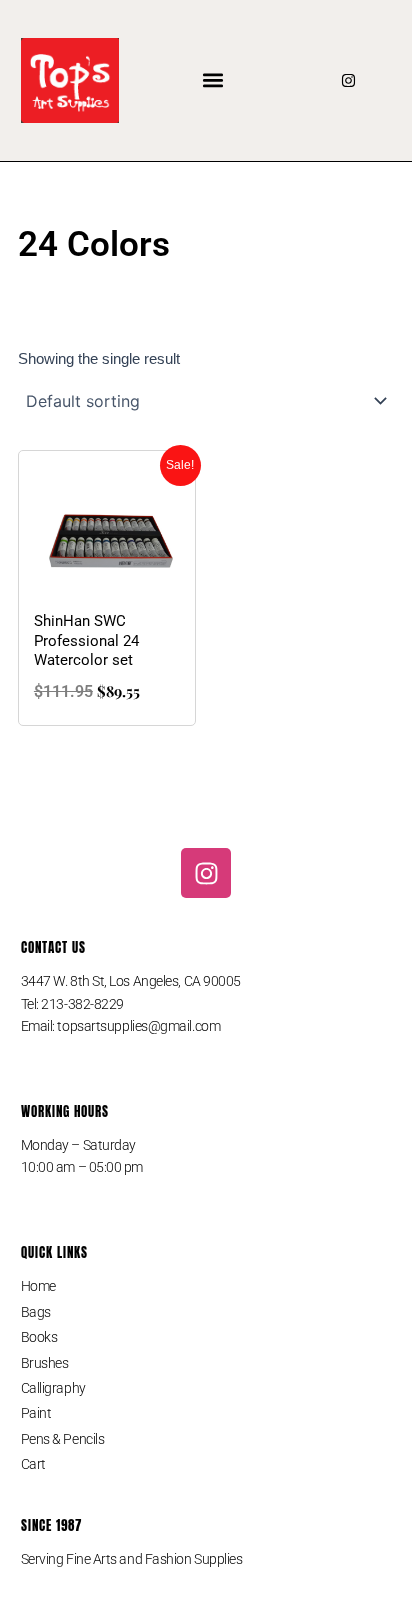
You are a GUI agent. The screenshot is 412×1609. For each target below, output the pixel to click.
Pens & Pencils (63, 1439)
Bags (36, 1312)
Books (39, 1337)
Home (38, 1286)
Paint (36, 1413)
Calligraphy (53, 1388)
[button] (213, 80)
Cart (33, 1464)
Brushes (45, 1363)
